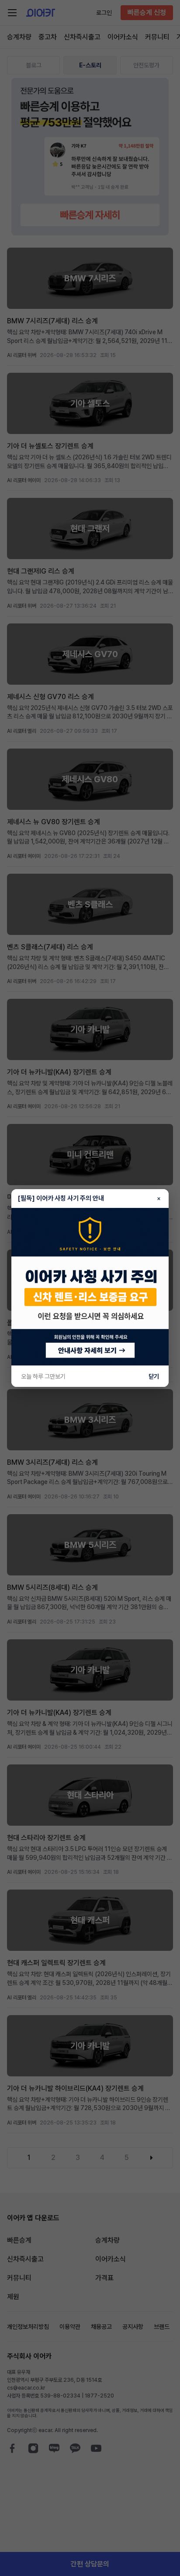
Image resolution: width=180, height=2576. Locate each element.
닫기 (154, 1376)
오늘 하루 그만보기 (43, 1376)
